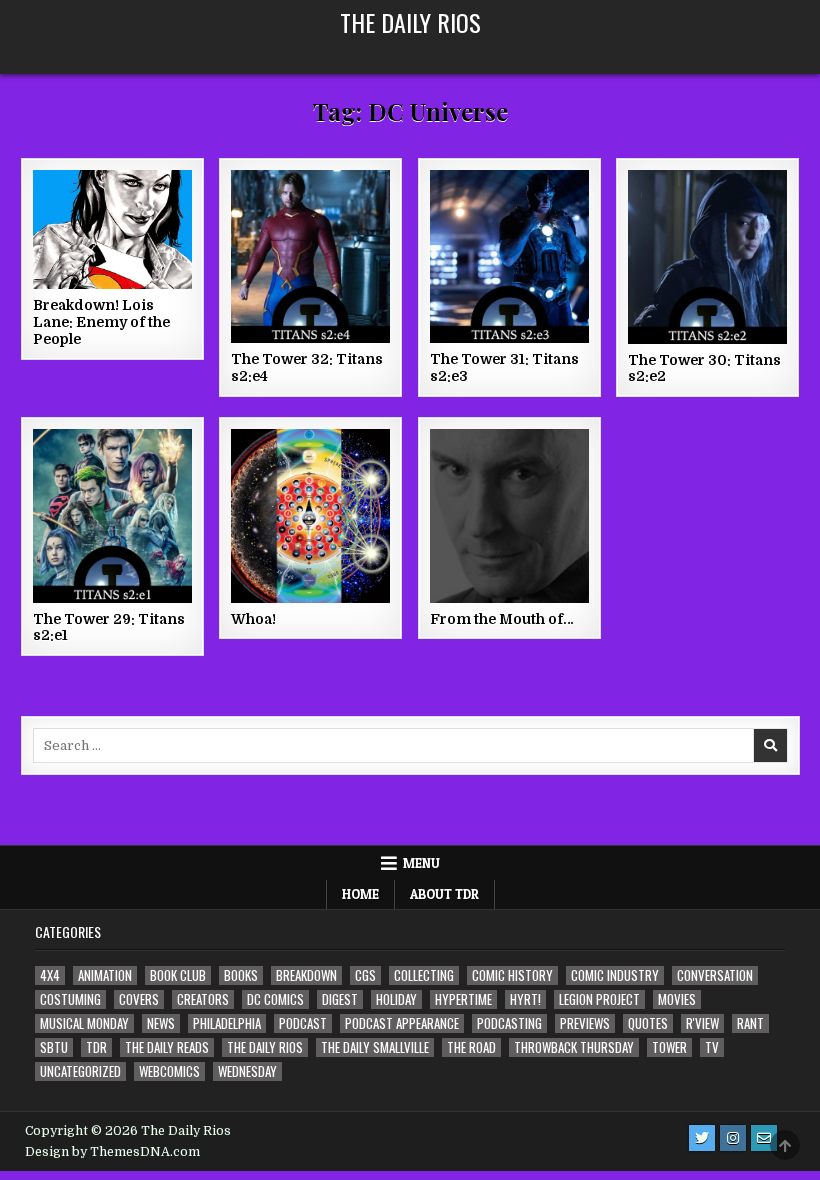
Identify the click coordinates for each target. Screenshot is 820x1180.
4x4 (50, 975)
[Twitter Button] (702, 1138)
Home (360, 894)
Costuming (70, 999)
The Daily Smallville (375, 1047)
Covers (139, 999)
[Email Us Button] (764, 1138)
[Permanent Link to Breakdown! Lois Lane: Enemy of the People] (112, 229)
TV (712, 1047)
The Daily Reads (167, 1047)
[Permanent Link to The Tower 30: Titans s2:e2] (707, 257)
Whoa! (253, 619)
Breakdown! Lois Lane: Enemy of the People (101, 322)
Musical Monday (84, 1023)
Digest (340, 999)
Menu (421, 863)
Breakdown (306, 975)
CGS (365, 975)
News (161, 1023)
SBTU (54, 1047)
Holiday (396, 999)
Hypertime (463, 999)
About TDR (444, 894)
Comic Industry (615, 975)
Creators (203, 999)
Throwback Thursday (574, 1047)
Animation (105, 975)
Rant (750, 1023)
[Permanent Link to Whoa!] (310, 516)
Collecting (424, 975)
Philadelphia (227, 1023)
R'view (702, 1023)
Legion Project (599, 999)
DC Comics (275, 999)
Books (241, 975)
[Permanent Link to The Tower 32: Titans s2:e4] (310, 256)
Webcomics (169, 1071)
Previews (585, 1023)
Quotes (648, 1023)
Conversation (715, 975)
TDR (96, 1047)
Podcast (303, 1023)
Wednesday (247, 1071)
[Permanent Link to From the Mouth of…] (509, 516)
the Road (471, 1047)
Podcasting (509, 1023)
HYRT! (525, 999)
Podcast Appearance (402, 1023)
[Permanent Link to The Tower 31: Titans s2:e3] (509, 256)
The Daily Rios (410, 22)
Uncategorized (80, 1071)
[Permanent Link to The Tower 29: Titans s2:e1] (112, 516)
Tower (669, 1047)
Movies (677, 999)
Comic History (512, 975)
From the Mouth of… (502, 619)
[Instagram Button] (733, 1138)
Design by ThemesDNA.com (112, 1152)
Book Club (178, 975)
